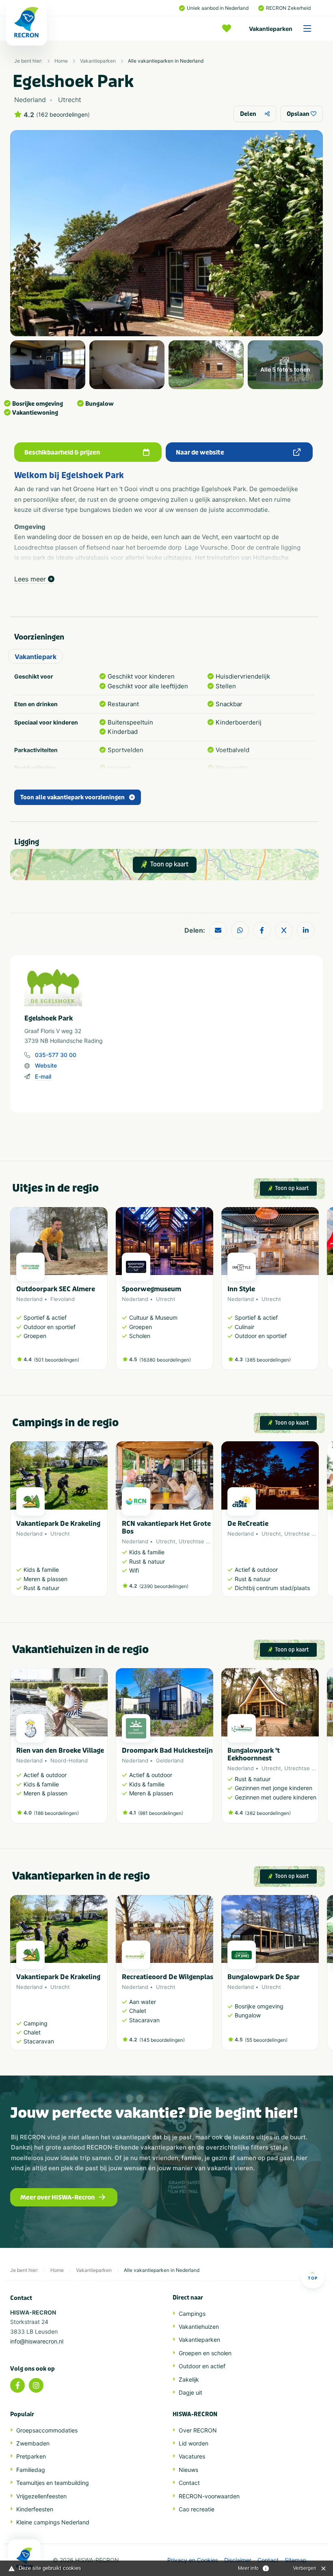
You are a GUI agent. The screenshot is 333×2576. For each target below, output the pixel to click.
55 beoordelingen (266, 2040)
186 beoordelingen (56, 1813)
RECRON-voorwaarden (209, 2496)
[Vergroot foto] (48, 364)
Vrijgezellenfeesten (41, 2496)
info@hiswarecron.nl (37, 2341)
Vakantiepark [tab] (36, 657)
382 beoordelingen (268, 1813)
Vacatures (192, 2456)
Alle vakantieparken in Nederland (166, 61)
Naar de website (200, 453)
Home (61, 61)
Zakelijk (189, 2379)
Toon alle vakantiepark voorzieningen (72, 797)
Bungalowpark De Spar (264, 1977)
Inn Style (241, 1289)
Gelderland (170, 1760)
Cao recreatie (197, 2509)
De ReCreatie (248, 1524)
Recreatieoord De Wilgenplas (168, 1977)
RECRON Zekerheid (288, 8)
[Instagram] (36, 2385)
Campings (192, 2314)
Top (313, 2278)
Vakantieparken (271, 29)
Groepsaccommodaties (47, 2430)
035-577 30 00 (56, 1055)
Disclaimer (238, 2560)
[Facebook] (17, 2385)
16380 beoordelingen (165, 1360)
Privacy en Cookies (193, 2560)
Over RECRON (198, 2430)
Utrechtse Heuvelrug (205, 1541)
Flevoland (63, 1299)
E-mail (43, 1076)
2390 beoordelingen (164, 1586)
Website (46, 1065)
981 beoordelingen (161, 1813)
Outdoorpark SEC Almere (56, 1289)
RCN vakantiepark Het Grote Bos (166, 1527)
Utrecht (166, 1299)
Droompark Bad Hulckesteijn (167, 1750)
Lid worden (194, 2443)
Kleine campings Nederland (53, 2522)
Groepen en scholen (205, 2353)
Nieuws (188, 2470)
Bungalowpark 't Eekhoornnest (254, 1754)
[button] (315, 1292)
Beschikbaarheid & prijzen (62, 453)
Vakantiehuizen (199, 2327)
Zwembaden (33, 2443)
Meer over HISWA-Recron (57, 2197)
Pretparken (31, 2456)
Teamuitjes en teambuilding (53, 2483)
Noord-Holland (69, 1760)
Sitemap (296, 2560)
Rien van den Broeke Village (60, 1750)
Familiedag (31, 2470)
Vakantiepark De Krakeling (58, 1524)
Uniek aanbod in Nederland (218, 8)
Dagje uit (190, 2392)
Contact (189, 2483)
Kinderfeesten (35, 2509)
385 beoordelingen (268, 1360)
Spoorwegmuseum (151, 1289)
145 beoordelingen (162, 2040)
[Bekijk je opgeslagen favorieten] (229, 28)
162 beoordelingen (63, 115)
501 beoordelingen (56, 1360)
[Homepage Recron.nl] (24, 2558)
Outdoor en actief (202, 2366)
